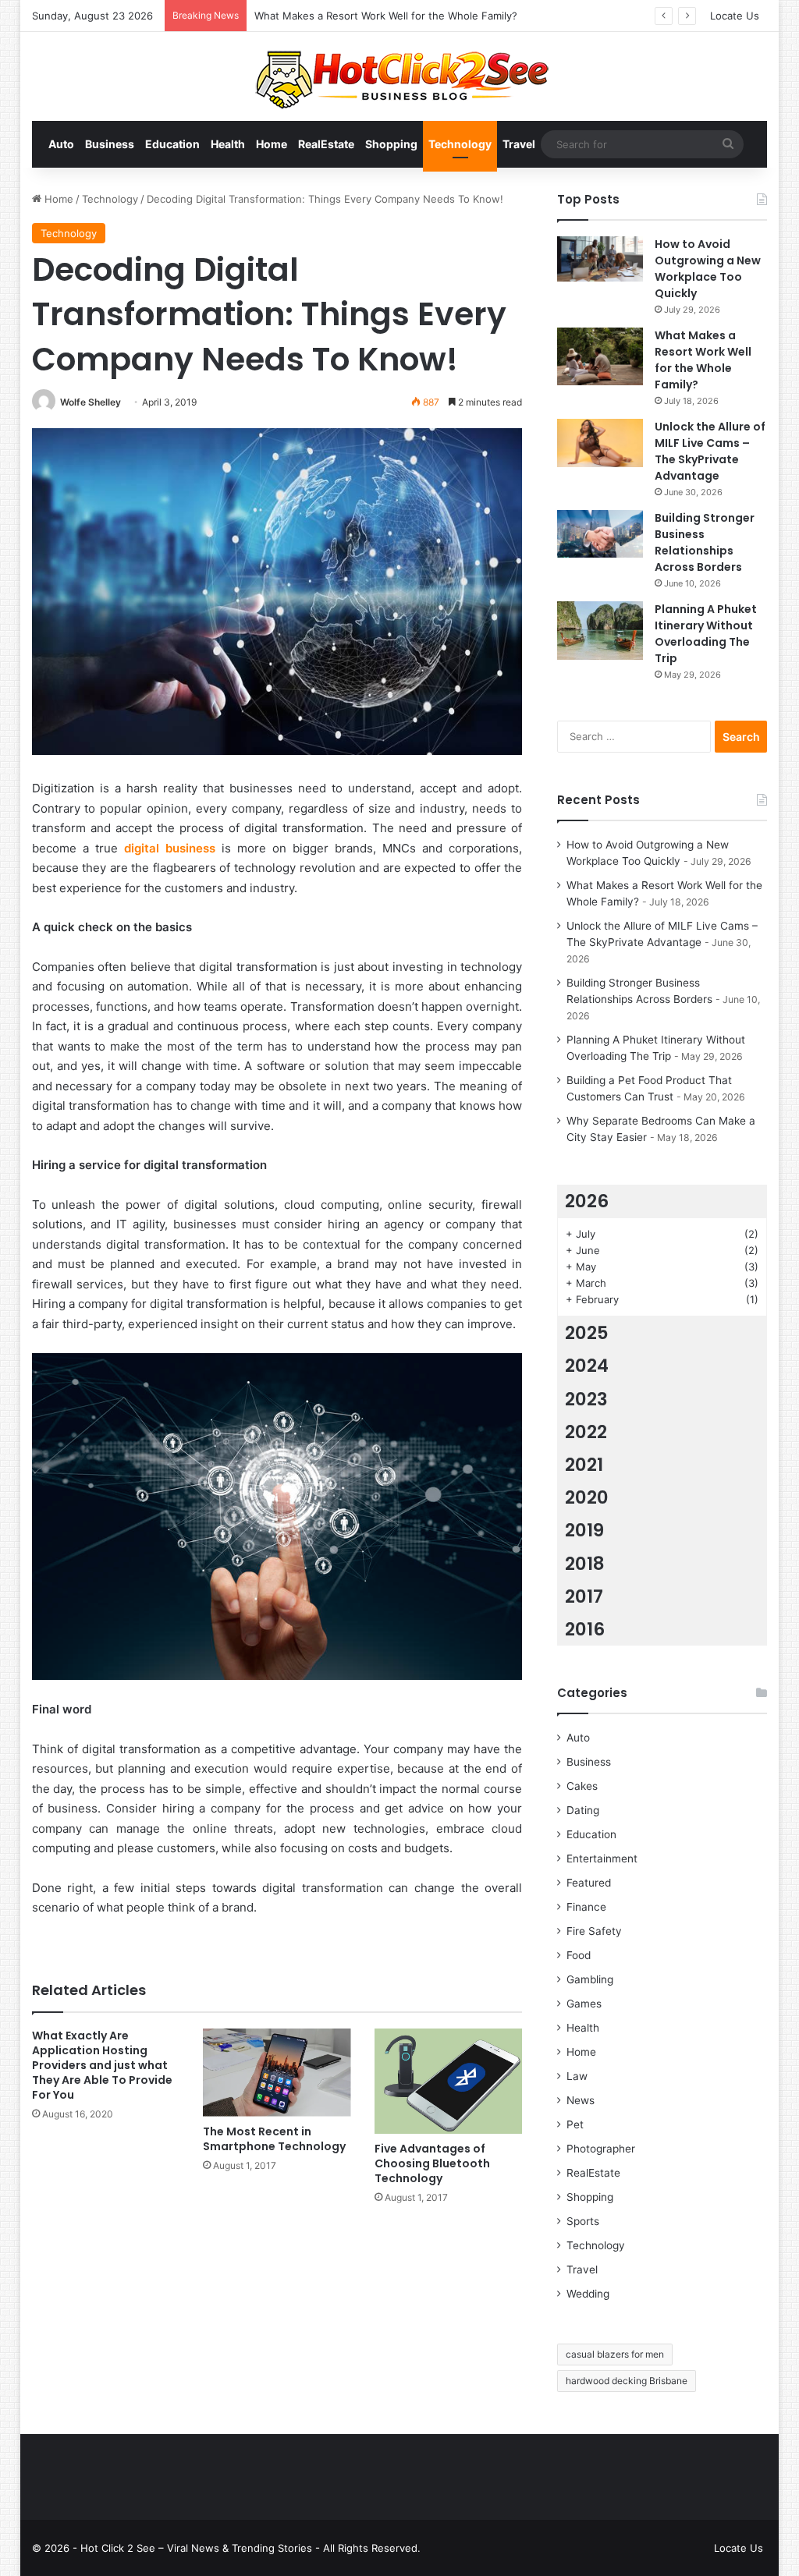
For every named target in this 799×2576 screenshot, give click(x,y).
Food (579, 1955)
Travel (519, 144)
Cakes (582, 1786)
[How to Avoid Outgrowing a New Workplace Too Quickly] (600, 259)
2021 (584, 1465)
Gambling (590, 1979)
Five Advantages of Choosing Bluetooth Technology (432, 2163)
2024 (587, 1366)
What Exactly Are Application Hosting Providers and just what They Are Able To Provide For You (102, 2065)
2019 (584, 1530)
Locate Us (735, 16)
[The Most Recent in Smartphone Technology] (277, 2073)
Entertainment (602, 1858)
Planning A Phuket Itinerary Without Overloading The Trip (706, 634)
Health (228, 144)
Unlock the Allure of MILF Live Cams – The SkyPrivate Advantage (710, 451)
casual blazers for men (615, 2354)
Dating (583, 1810)
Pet (575, 2124)
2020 (587, 1497)
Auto (61, 144)
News (581, 2100)
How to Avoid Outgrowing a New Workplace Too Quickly (708, 269)
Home (272, 144)
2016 (585, 1629)
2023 (586, 1399)
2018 (585, 1564)
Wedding (588, 2294)
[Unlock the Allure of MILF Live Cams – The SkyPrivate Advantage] (600, 443)
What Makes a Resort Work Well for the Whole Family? (703, 360)
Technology (460, 144)
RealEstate (326, 144)
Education (172, 144)
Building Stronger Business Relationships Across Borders (705, 542)
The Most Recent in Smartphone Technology (274, 2139)
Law (577, 2076)
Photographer (601, 2149)
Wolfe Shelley (91, 402)
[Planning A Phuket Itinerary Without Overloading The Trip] (600, 631)
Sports (583, 2221)
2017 (584, 1596)
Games (584, 2004)
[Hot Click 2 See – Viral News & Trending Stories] (399, 76)
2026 (587, 1201)
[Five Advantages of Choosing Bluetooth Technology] (449, 2081)
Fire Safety (594, 1931)
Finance (586, 1907)
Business (110, 144)
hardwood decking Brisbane (627, 2381)
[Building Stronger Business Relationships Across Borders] (600, 534)
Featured (589, 1883)
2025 (587, 1333)
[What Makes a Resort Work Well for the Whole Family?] (600, 356)
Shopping (391, 144)
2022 (586, 1432)
